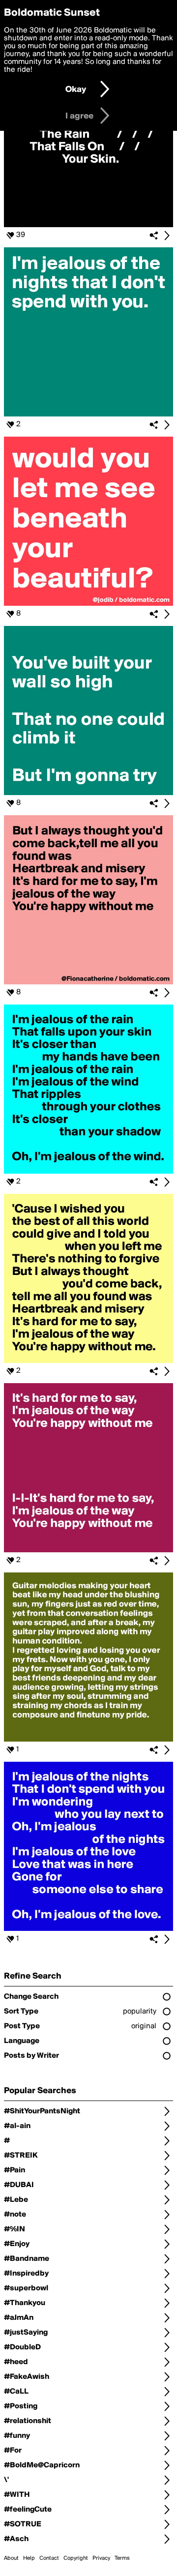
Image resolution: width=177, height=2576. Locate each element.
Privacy (101, 2558)
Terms (122, 2558)
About (11, 2558)
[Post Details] (167, 236)
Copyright (76, 2558)
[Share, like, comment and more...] (88, 225)
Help (29, 2558)
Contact (49, 2558)
